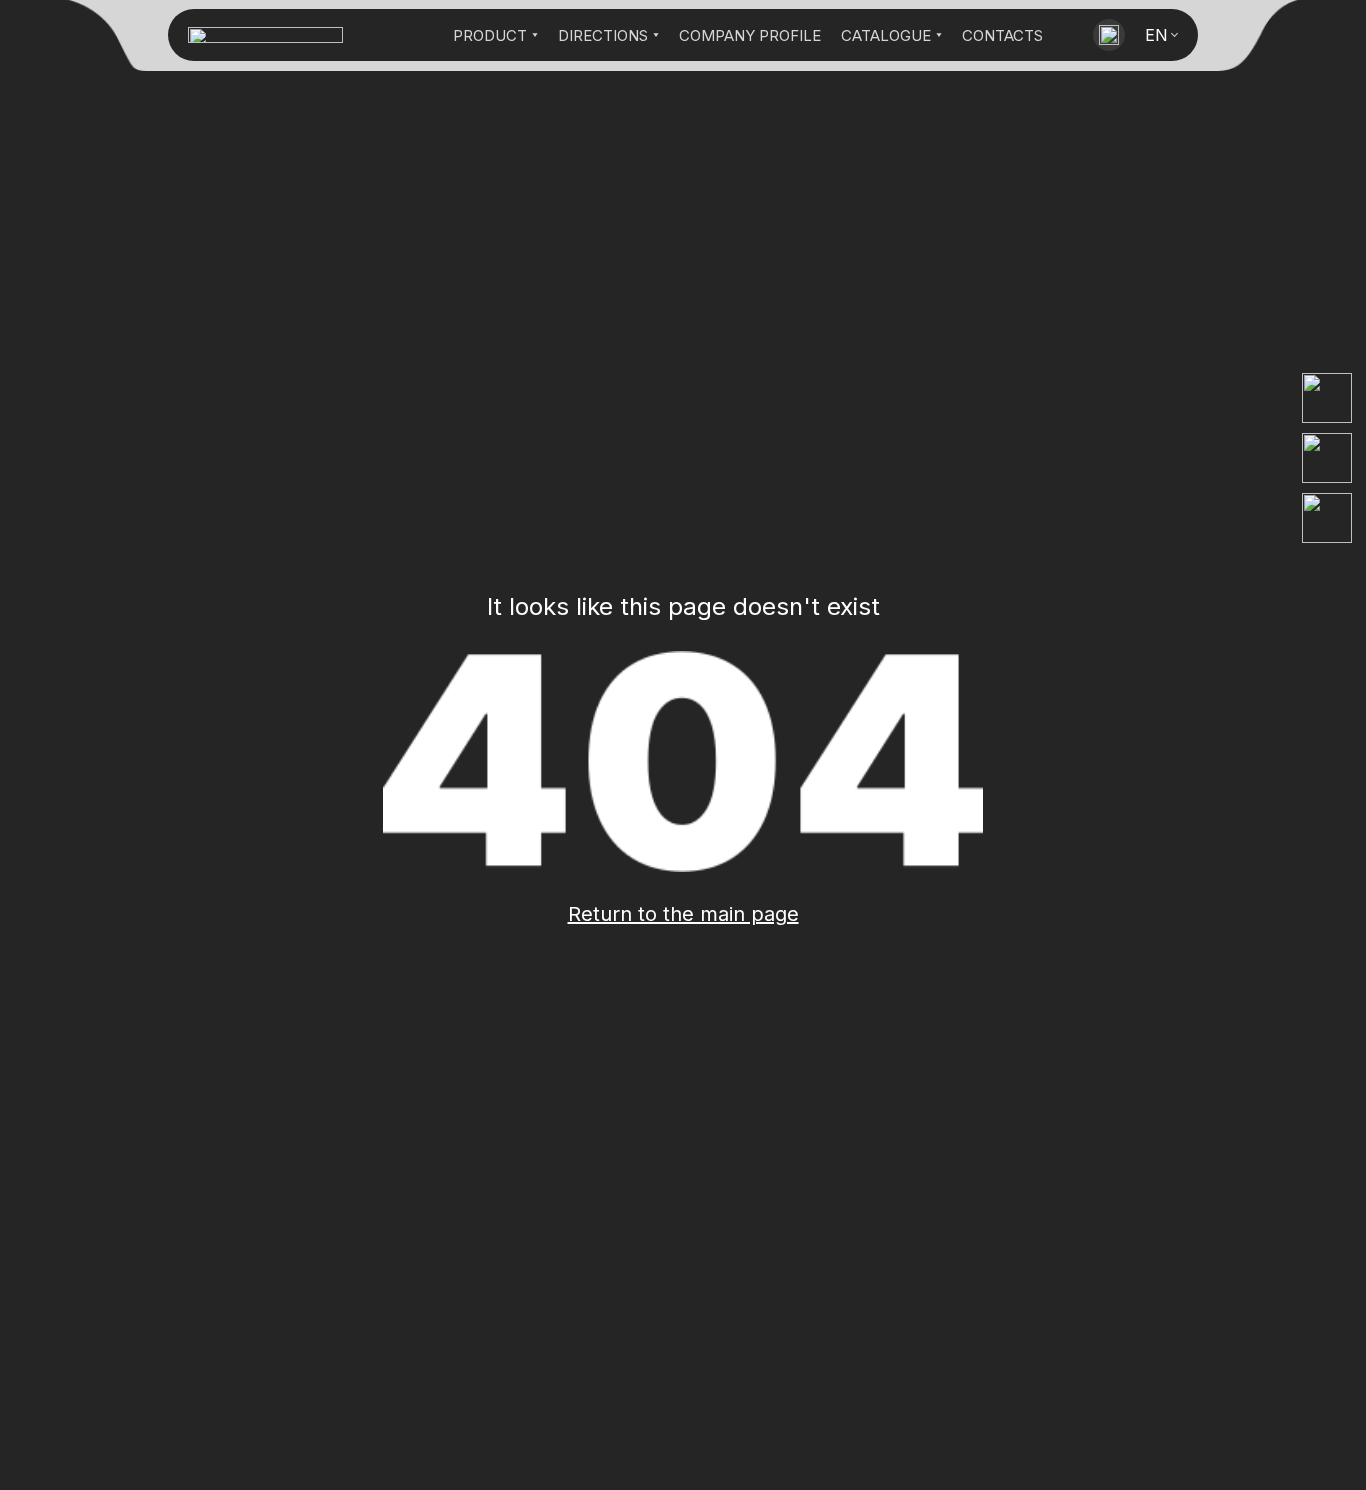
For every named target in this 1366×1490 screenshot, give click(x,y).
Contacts (1002, 35)
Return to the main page (683, 914)
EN (1156, 35)
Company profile (750, 35)
